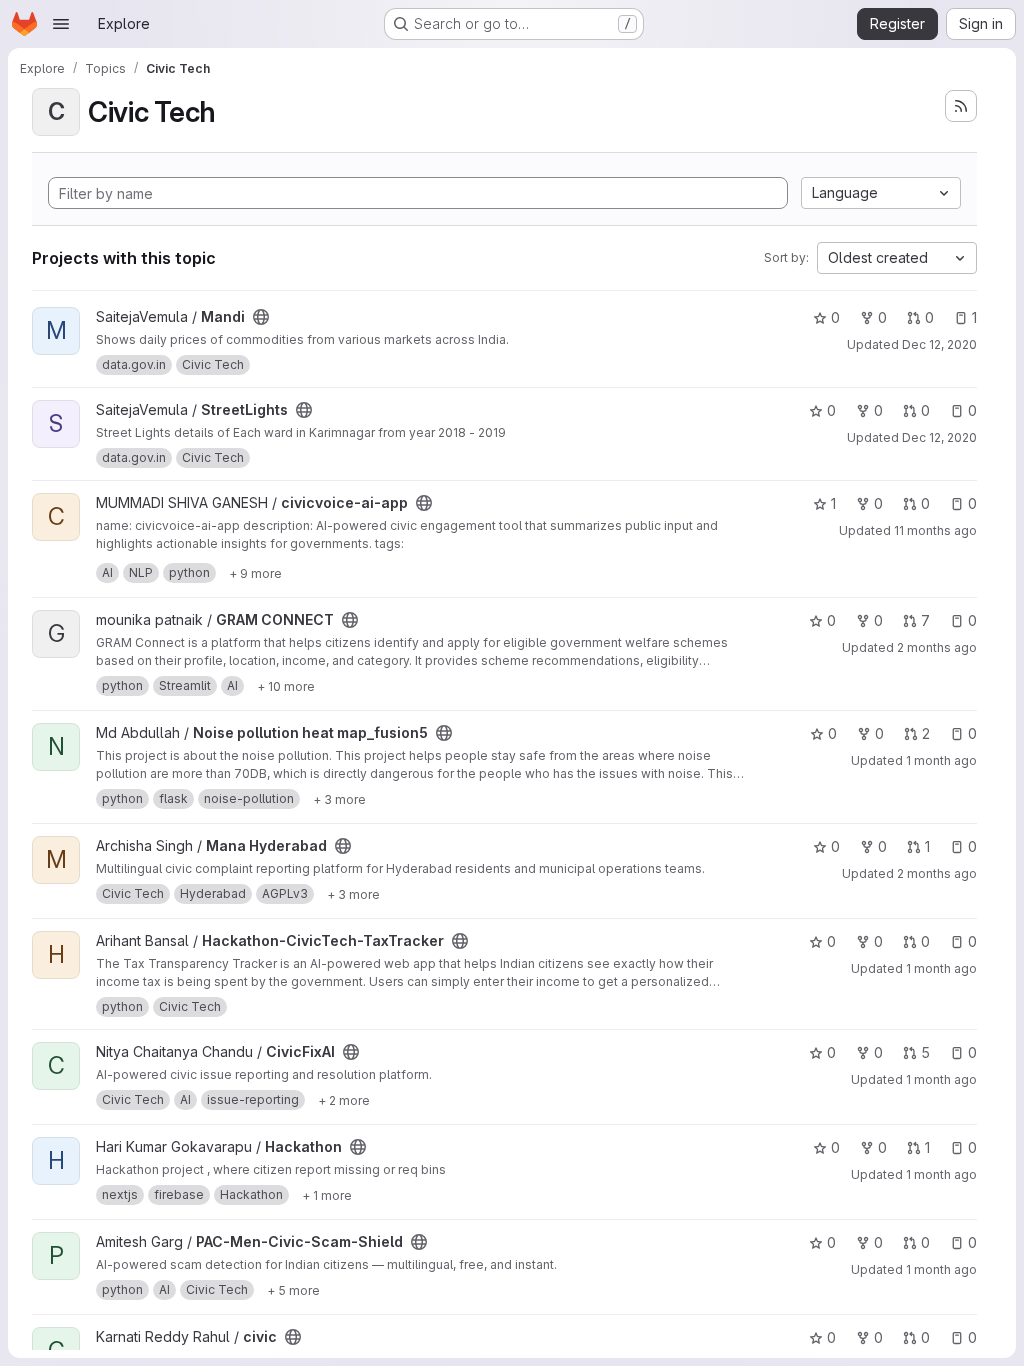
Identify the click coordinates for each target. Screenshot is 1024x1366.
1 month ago (941, 760)
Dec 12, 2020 (939, 344)
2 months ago (937, 647)
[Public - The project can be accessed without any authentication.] (261, 317)
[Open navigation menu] (61, 24)
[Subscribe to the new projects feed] (961, 106)
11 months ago (935, 530)
